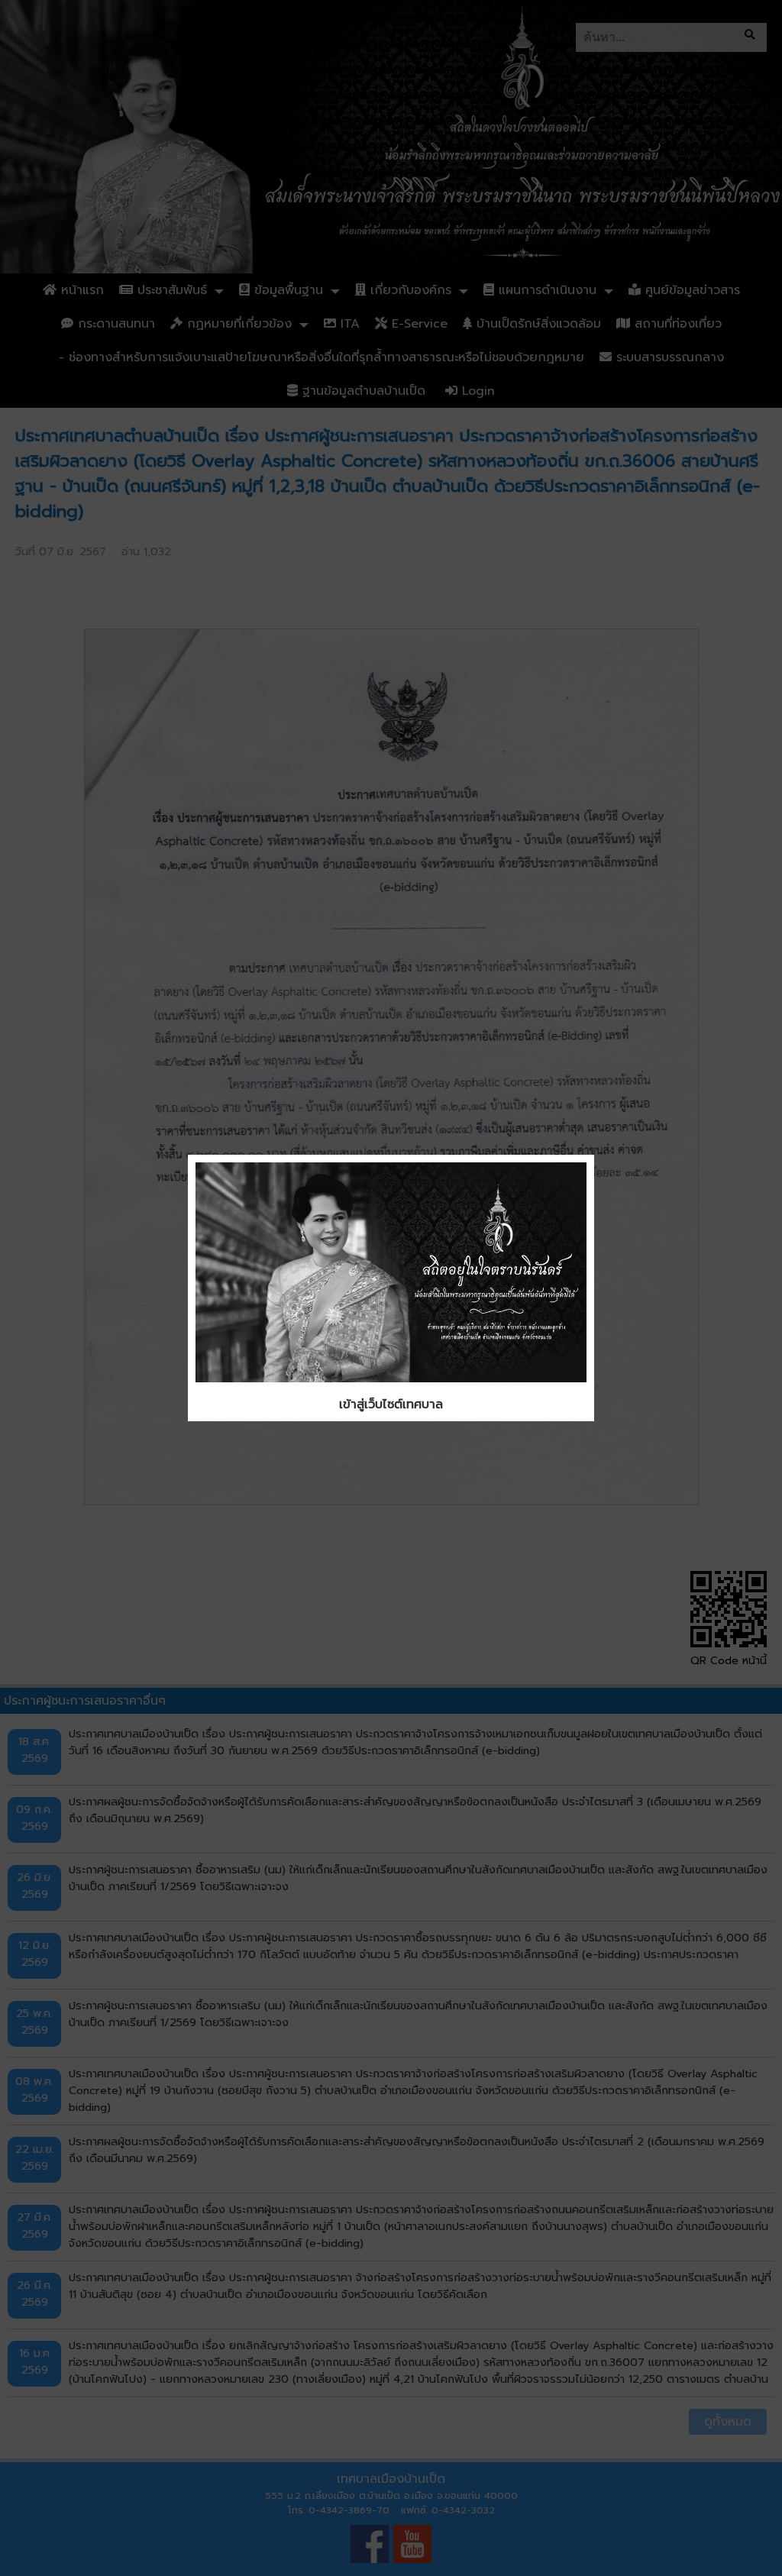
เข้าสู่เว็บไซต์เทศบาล (391, 1404)
